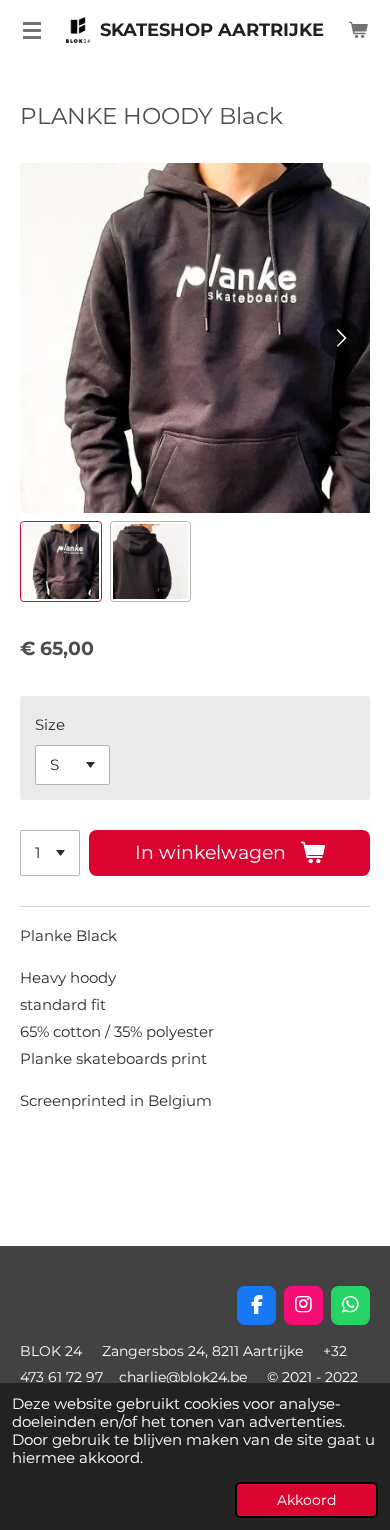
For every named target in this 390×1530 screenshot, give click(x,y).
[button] (61, 562)
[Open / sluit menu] (32, 30)
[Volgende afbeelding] (340, 338)
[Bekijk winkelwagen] (358, 30)
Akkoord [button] (306, 1500)
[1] (50, 853)
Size (50, 724)
